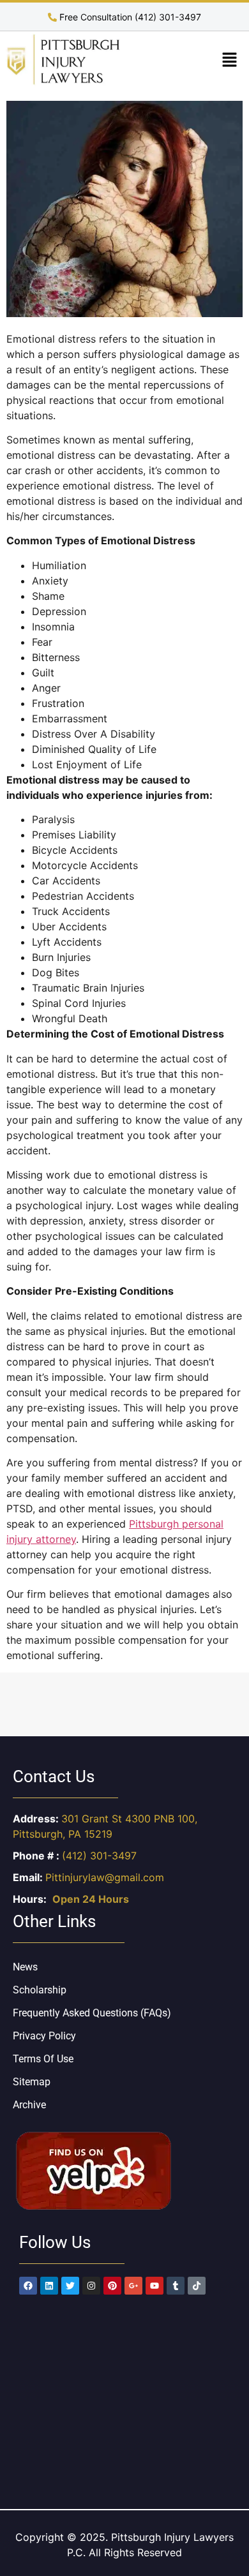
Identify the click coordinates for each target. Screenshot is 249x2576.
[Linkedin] (49, 2286)
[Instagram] (91, 2286)
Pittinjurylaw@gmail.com (105, 1877)
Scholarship (40, 1990)
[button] (230, 61)
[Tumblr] (176, 2286)
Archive (29, 2105)
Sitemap (32, 2082)
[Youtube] (155, 2286)
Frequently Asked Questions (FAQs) (92, 2013)
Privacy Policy (44, 2036)
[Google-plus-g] (133, 2286)
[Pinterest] (112, 2286)
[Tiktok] (197, 2286)
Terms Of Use (43, 2059)
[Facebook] (28, 2286)
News (25, 1967)
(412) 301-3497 (99, 1856)
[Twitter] (70, 2286)
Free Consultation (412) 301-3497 (129, 17)
